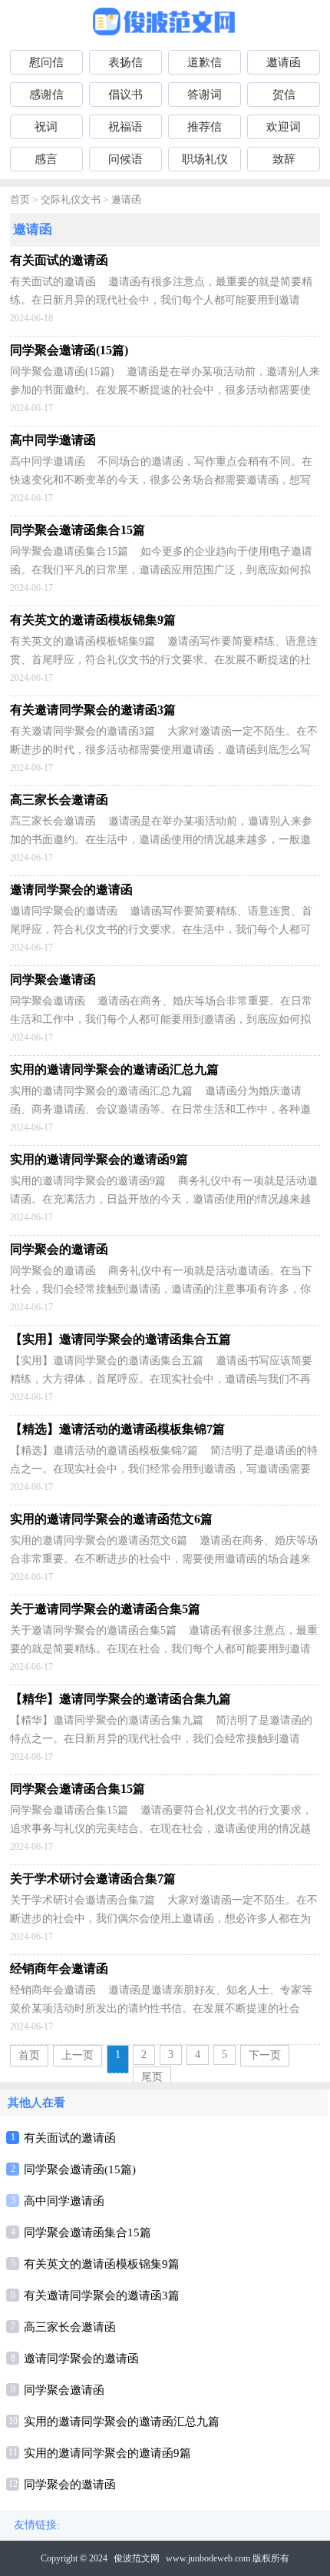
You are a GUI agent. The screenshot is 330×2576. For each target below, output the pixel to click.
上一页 (78, 2055)
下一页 (265, 2055)
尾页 (152, 2077)
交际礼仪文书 (71, 199)
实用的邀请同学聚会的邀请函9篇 (107, 2453)
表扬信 (125, 62)
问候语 (125, 159)
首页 (20, 199)
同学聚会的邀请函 (70, 2485)
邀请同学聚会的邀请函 (81, 2359)
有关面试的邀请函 (70, 2138)
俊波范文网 (137, 2558)
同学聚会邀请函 (64, 2390)
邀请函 (284, 62)
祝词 (46, 127)
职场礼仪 (205, 159)
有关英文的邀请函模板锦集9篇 (102, 2264)
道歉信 (205, 62)
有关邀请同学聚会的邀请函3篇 (102, 2295)
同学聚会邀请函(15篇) (80, 2169)
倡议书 (125, 95)
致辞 (284, 159)
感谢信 (46, 95)
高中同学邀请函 (64, 2201)
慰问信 (46, 62)
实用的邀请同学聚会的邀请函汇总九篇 (122, 2422)
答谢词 (205, 95)
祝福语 (125, 127)
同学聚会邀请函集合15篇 (87, 2232)
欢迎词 (284, 127)
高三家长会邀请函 (70, 2327)
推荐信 (205, 127)
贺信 (284, 95)
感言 (46, 159)
